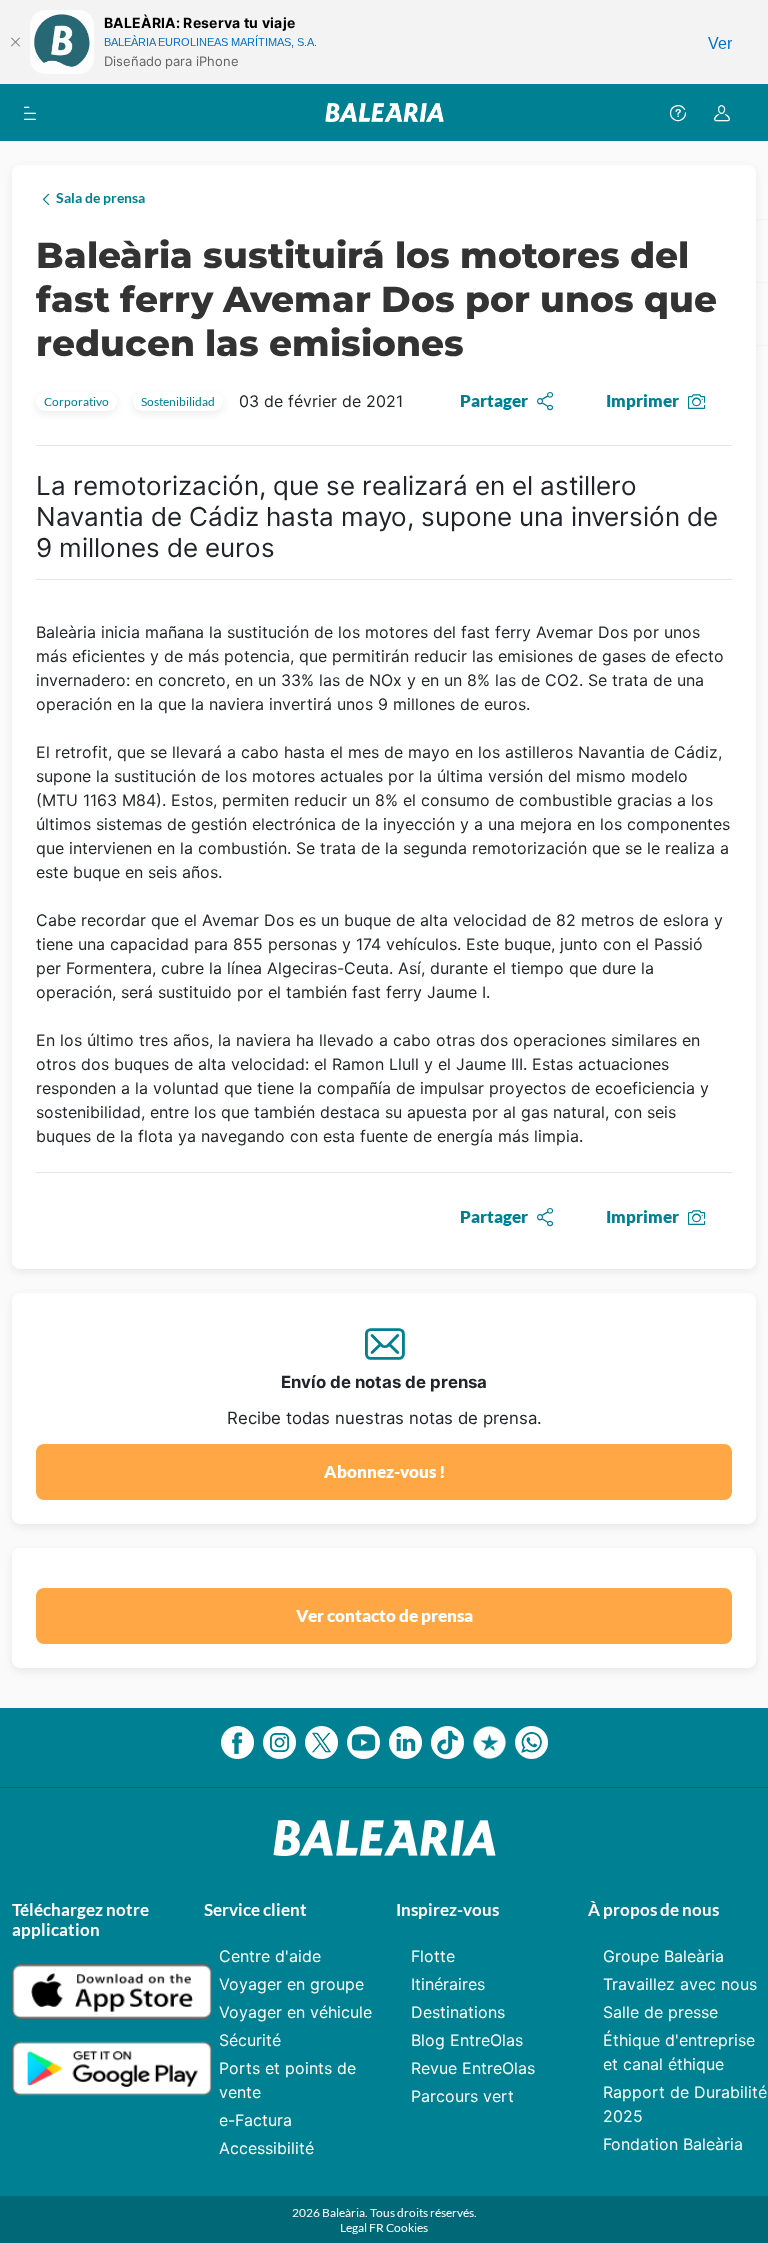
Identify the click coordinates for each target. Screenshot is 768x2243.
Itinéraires (448, 1984)
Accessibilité (266, 2148)
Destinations (458, 2012)
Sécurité (250, 2040)
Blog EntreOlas (467, 2040)
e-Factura (255, 2120)
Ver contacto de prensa (384, 1615)
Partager (494, 400)
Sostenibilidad (178, 401)
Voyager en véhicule (295, 2012)
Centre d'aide (270, 1956)
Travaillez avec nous (680, 1984)
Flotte (433, 1956)
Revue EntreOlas (473, 2068)
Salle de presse (660, 2012)
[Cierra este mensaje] (15, 42)
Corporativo (76, 401)
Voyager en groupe (291, 1984)
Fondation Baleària (673, 2144)
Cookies (407, 2227)
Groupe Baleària (663, 1956)
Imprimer (642, 400)
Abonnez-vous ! (384, 1471)
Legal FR (363, 2227)
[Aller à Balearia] (384, 112)
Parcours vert (462, 2096)
